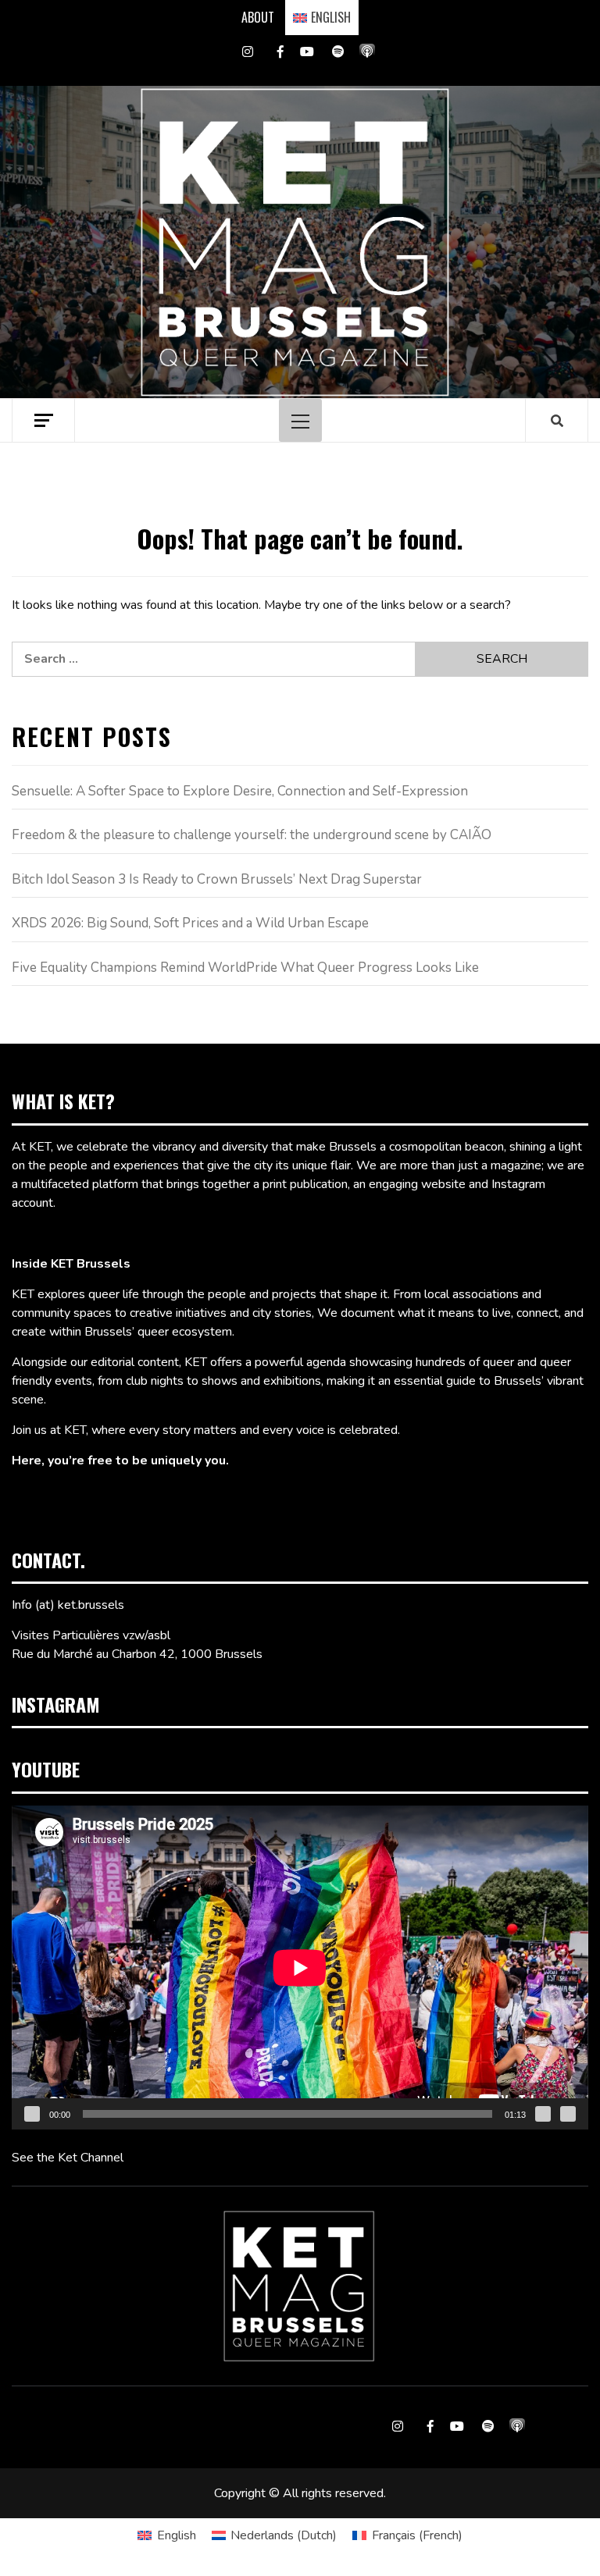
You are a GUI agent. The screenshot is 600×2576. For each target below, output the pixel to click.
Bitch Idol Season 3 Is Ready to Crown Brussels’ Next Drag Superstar (217, 879)
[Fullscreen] (568, 2114)
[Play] (32, 2114)
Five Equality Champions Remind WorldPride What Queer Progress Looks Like (245, 968)
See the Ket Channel (68, 2158)
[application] (300, 1968)
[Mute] (543, 2114)
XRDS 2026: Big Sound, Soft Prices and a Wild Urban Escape (190, 923)
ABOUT (258, 17)
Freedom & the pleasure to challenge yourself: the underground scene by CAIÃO (252, 835)
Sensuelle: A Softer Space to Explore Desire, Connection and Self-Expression (240, 791)
